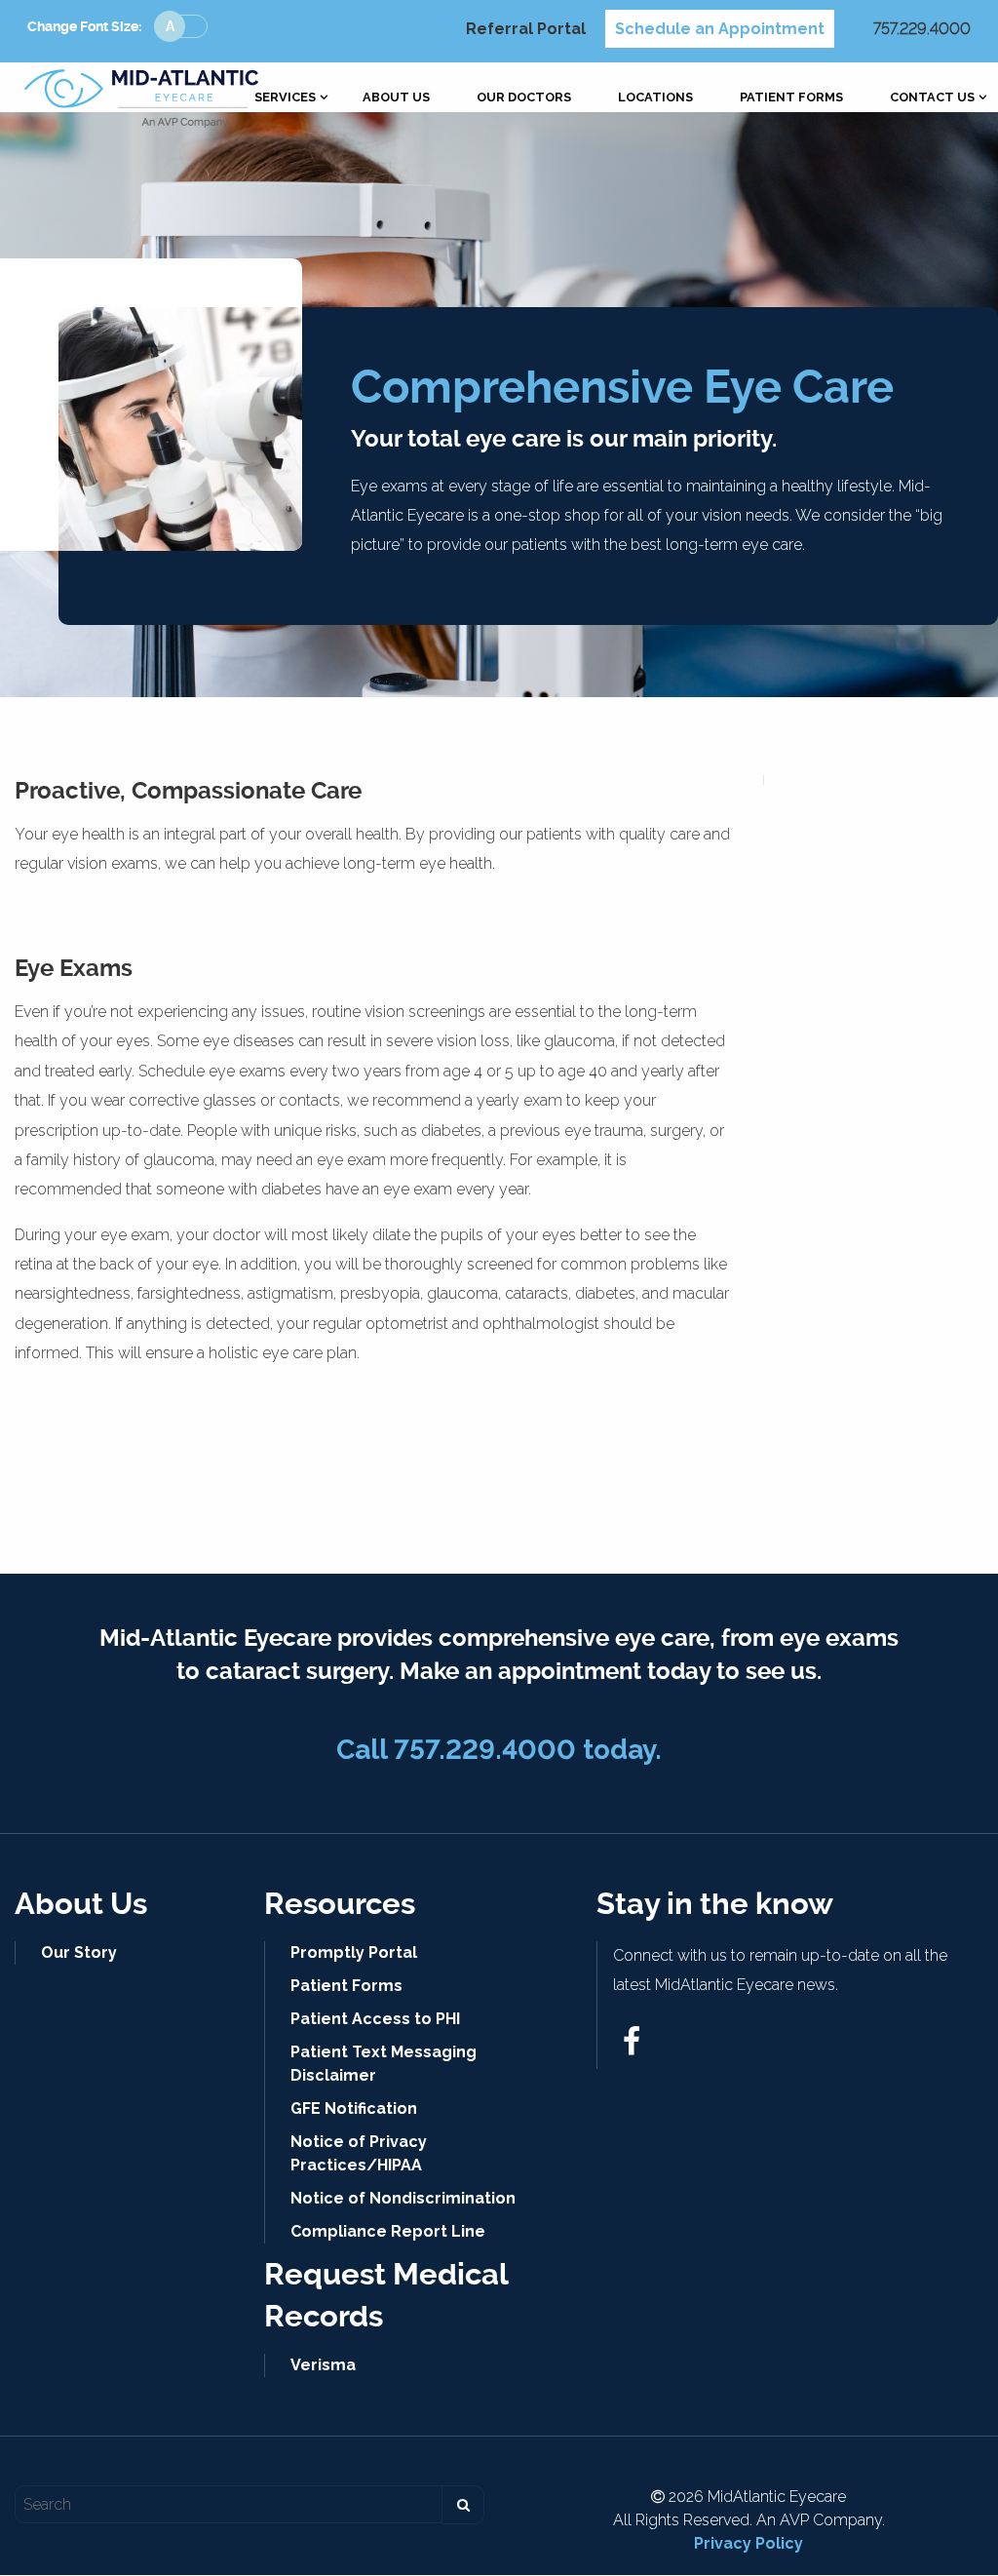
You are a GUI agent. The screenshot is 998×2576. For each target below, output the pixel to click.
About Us (396, 98)
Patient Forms (791, 98)
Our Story (79, 1952)
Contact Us (932, 98)
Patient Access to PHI (375, 2019)
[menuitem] (285, 98)
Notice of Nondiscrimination (403, 2198)
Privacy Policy (748, 2543)
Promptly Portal (354, 1952)
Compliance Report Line (388, 2231)
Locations (655, 98)
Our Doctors (524, 98)
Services (285, 98)
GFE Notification (354, 2108)
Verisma (323, 2365)
